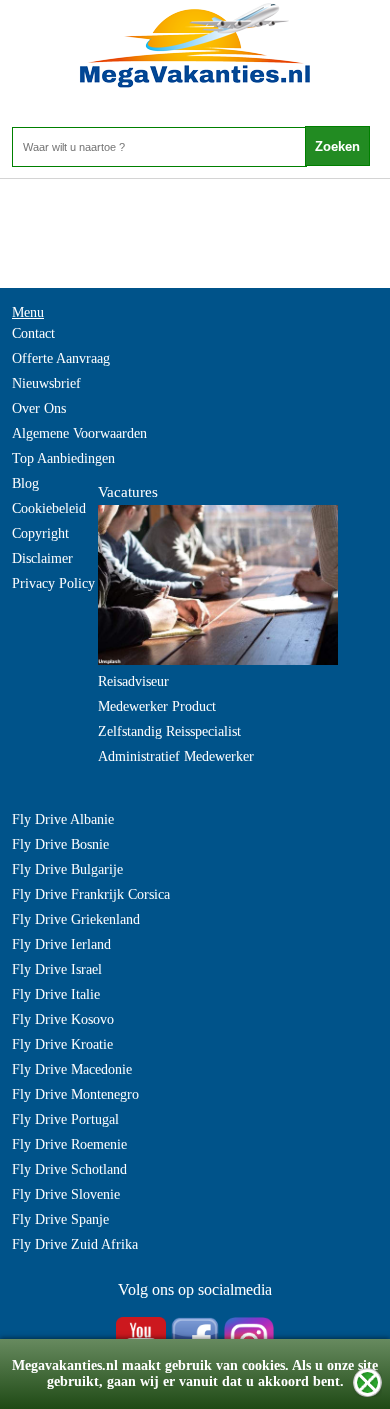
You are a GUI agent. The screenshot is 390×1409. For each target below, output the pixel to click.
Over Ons (39, 408)
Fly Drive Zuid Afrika (75, 1244)
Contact (33, 333)
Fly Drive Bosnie (60, 844)
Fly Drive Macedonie (72, 1069)
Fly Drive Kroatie (62, 1044)
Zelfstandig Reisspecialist (169, 731)
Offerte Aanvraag (61, 358)
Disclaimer (42, 558)
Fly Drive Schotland (69, 1169)
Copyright (40, 533)
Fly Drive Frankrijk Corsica (91, 894)
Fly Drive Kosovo (63, 1019)
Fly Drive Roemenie (69, 1144)
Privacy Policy (53, 583)
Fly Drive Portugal (65, 1119)
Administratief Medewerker (176, 756)
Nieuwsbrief (46, 383)
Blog (25, 483)
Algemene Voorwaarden (79, 433)
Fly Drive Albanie (63, 819)
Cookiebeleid (49, 508)
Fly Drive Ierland (61, 944)
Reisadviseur (133, 681)
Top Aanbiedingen (63, 458)
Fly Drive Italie (56, 994)
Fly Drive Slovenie (66, 1194)
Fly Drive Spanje (60, 1219)
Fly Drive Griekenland (76, 919)
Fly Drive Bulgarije (67, 869)
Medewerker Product (157, 706)
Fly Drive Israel (57, 969)
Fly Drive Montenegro (75, 1094)
